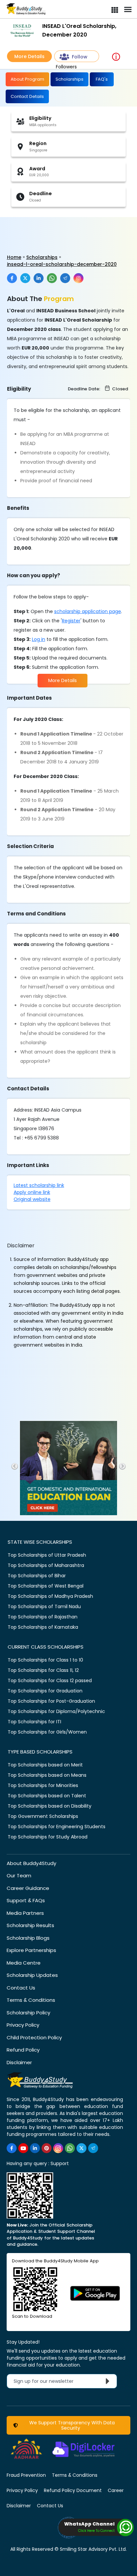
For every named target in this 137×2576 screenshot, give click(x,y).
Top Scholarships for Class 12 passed (50, 1680)
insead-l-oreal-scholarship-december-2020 (62, 264)
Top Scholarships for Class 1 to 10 (45, 1660)
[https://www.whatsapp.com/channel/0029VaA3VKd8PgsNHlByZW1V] (70, 2148)
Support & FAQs (26, 1900)
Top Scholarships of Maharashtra (46, 1565)
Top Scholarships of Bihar (37, 1576)
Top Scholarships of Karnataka (43, 1627)
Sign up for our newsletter (48, 2381)
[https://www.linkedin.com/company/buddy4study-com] (35, 2148)
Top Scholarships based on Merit (45, 1765)
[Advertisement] (52, 229)
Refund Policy (23, 2050)
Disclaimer (19, 2062)
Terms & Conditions (31, 2000)
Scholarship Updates (32, 1975)
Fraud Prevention (26, 2475)
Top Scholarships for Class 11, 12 (43, 1670)
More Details (29, 56)
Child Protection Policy (34, 2037)
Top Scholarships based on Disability (50, 1806)
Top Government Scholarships (43, 1816)
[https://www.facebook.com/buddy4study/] (12, 2148)
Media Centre (24, 1963)
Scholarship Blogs (28, 1938)
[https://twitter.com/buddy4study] (81, 2148)
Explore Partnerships (31, 1950)
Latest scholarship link (39, 1185)
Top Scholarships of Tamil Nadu (44, 1606)
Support (60, 2163)
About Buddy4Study (31, 1863)
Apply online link (32, 1192)
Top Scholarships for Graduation (45, 1691)
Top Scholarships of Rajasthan (43, 1617)
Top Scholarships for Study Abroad (48, 1837)
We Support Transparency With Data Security (71, 2425)
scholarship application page (88, 611)
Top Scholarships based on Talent (47, 1796)
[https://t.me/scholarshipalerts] (93, 2148)
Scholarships (69, 79)
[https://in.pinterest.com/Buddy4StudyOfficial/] (47, 2148)
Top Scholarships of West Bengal (46, 1586)
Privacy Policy (23, 2025)
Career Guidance (28, 1888)
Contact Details (27, 96)
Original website (32, 1199)
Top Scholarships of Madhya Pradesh (50, 1596)
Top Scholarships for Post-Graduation (51, 1701)
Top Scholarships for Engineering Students (57, 1827)
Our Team (19, 1875)
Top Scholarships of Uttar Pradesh (47, 1555)
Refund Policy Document (73, 2490)
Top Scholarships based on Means (47, 1775)
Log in (39, 639)
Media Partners (25, 1913)
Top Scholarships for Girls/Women (47, 1732)
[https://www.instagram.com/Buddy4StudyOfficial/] (58, 2148)
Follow (80, 57)
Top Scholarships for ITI (34, 1722)
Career (116, 2490)
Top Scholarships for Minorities (43, 1785)
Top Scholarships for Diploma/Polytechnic (56, 1711)
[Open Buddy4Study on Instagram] (78, 278)
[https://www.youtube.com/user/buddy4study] (23, 2148)
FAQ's (102, 79)
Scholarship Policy (28, 2013)
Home (14, 257)
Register (71, 621)
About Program (27, 79)
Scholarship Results (30, 1925)
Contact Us (21, 1988)
